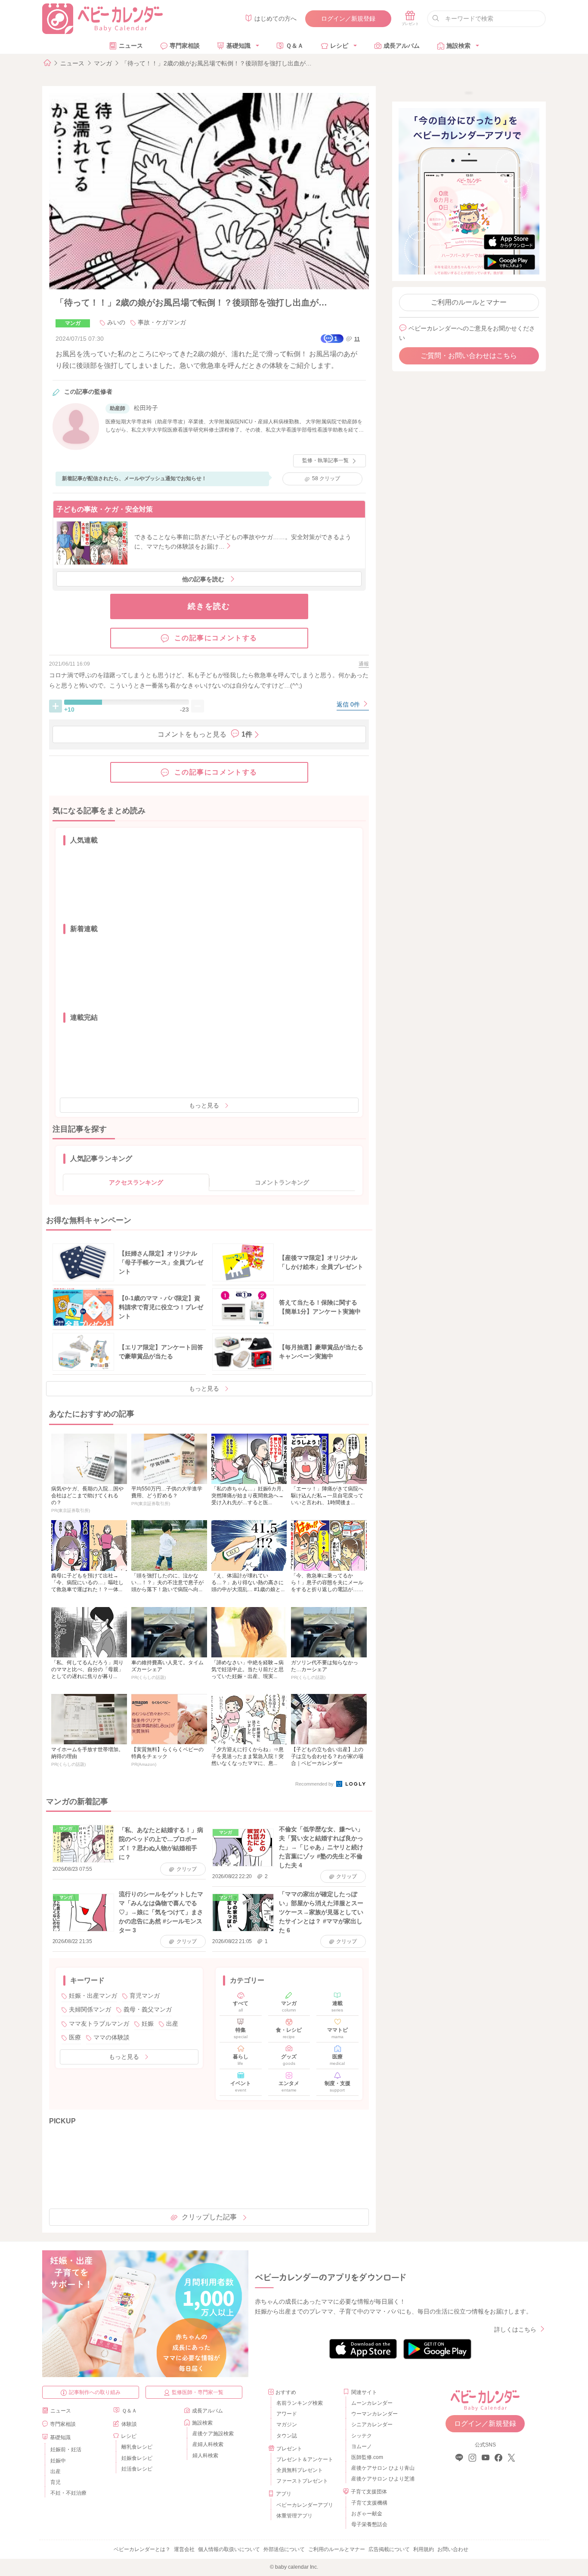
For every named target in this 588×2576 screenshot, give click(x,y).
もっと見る (204, 1105)
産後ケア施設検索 (213, 2434)
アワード (287, 2414)
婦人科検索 (205, 2456)
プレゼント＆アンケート (305, 2459)
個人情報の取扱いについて (229, 2549)
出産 (172, 2024)
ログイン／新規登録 (348, 19)
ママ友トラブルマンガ (99, 2024)
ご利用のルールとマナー (469, 302)
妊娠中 (58, 2461)
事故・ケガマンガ (162, 322)
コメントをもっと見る (205, 734)
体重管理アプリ (294, 2516)
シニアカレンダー (372, 2425)
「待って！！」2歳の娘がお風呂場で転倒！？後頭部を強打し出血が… (217, 63)
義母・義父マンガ (148, 2009)
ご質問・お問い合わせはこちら (469, 356)
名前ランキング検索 (300, 2403)
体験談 (129, 2424)
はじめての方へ (275, 19)
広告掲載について (389, 2549)
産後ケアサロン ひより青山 (382, 2468)
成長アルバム (402, 46)
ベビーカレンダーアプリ (305, 2505)
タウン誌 (287, 2436)
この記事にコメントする (216, 638)
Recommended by (315, 1784)
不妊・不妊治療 (68, 2493)
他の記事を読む (203, 579)
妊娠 (148, 2024)
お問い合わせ (453, 2549)
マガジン (287, 2425)
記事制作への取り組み (95, 2392)
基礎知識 (238, 46)
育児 (56, 2482)
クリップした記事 (209, 2217)
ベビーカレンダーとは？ (142, 2549)
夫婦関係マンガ (90, 2009)
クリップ (326, 478)
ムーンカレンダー (372, 2403)
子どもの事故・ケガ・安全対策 (105, 509)
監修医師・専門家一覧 (198, 2392)
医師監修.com (367, 2457)
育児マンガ (145, 1996)
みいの (116, 322)
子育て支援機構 (369, 2503)
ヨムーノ (362, 2446)
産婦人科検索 (208, 2444)
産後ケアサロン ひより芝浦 (382, 2479)
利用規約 (424, 2549)
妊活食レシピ (137, 2469)
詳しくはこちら (515, 2329)
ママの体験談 (111, 2037)
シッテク (362, 2436)
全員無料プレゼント (300, 2470)
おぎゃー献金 (367, 2514)
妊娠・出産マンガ (93, 1996)
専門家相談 (185, 46)
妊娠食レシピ (137, 2458)
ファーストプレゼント (302, 2481)
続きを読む (209, 606)
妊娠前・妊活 (66, 2450)
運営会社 (184, 2549)
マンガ (103, 63)
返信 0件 (349, 704)
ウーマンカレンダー (374, 2414)
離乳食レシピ (137, 2447)
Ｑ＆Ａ (295, 46)
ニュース (131, 46)
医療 (75, 2037)
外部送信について (284, 2549)
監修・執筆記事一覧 (325, 460)
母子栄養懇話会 (369, 2524)
